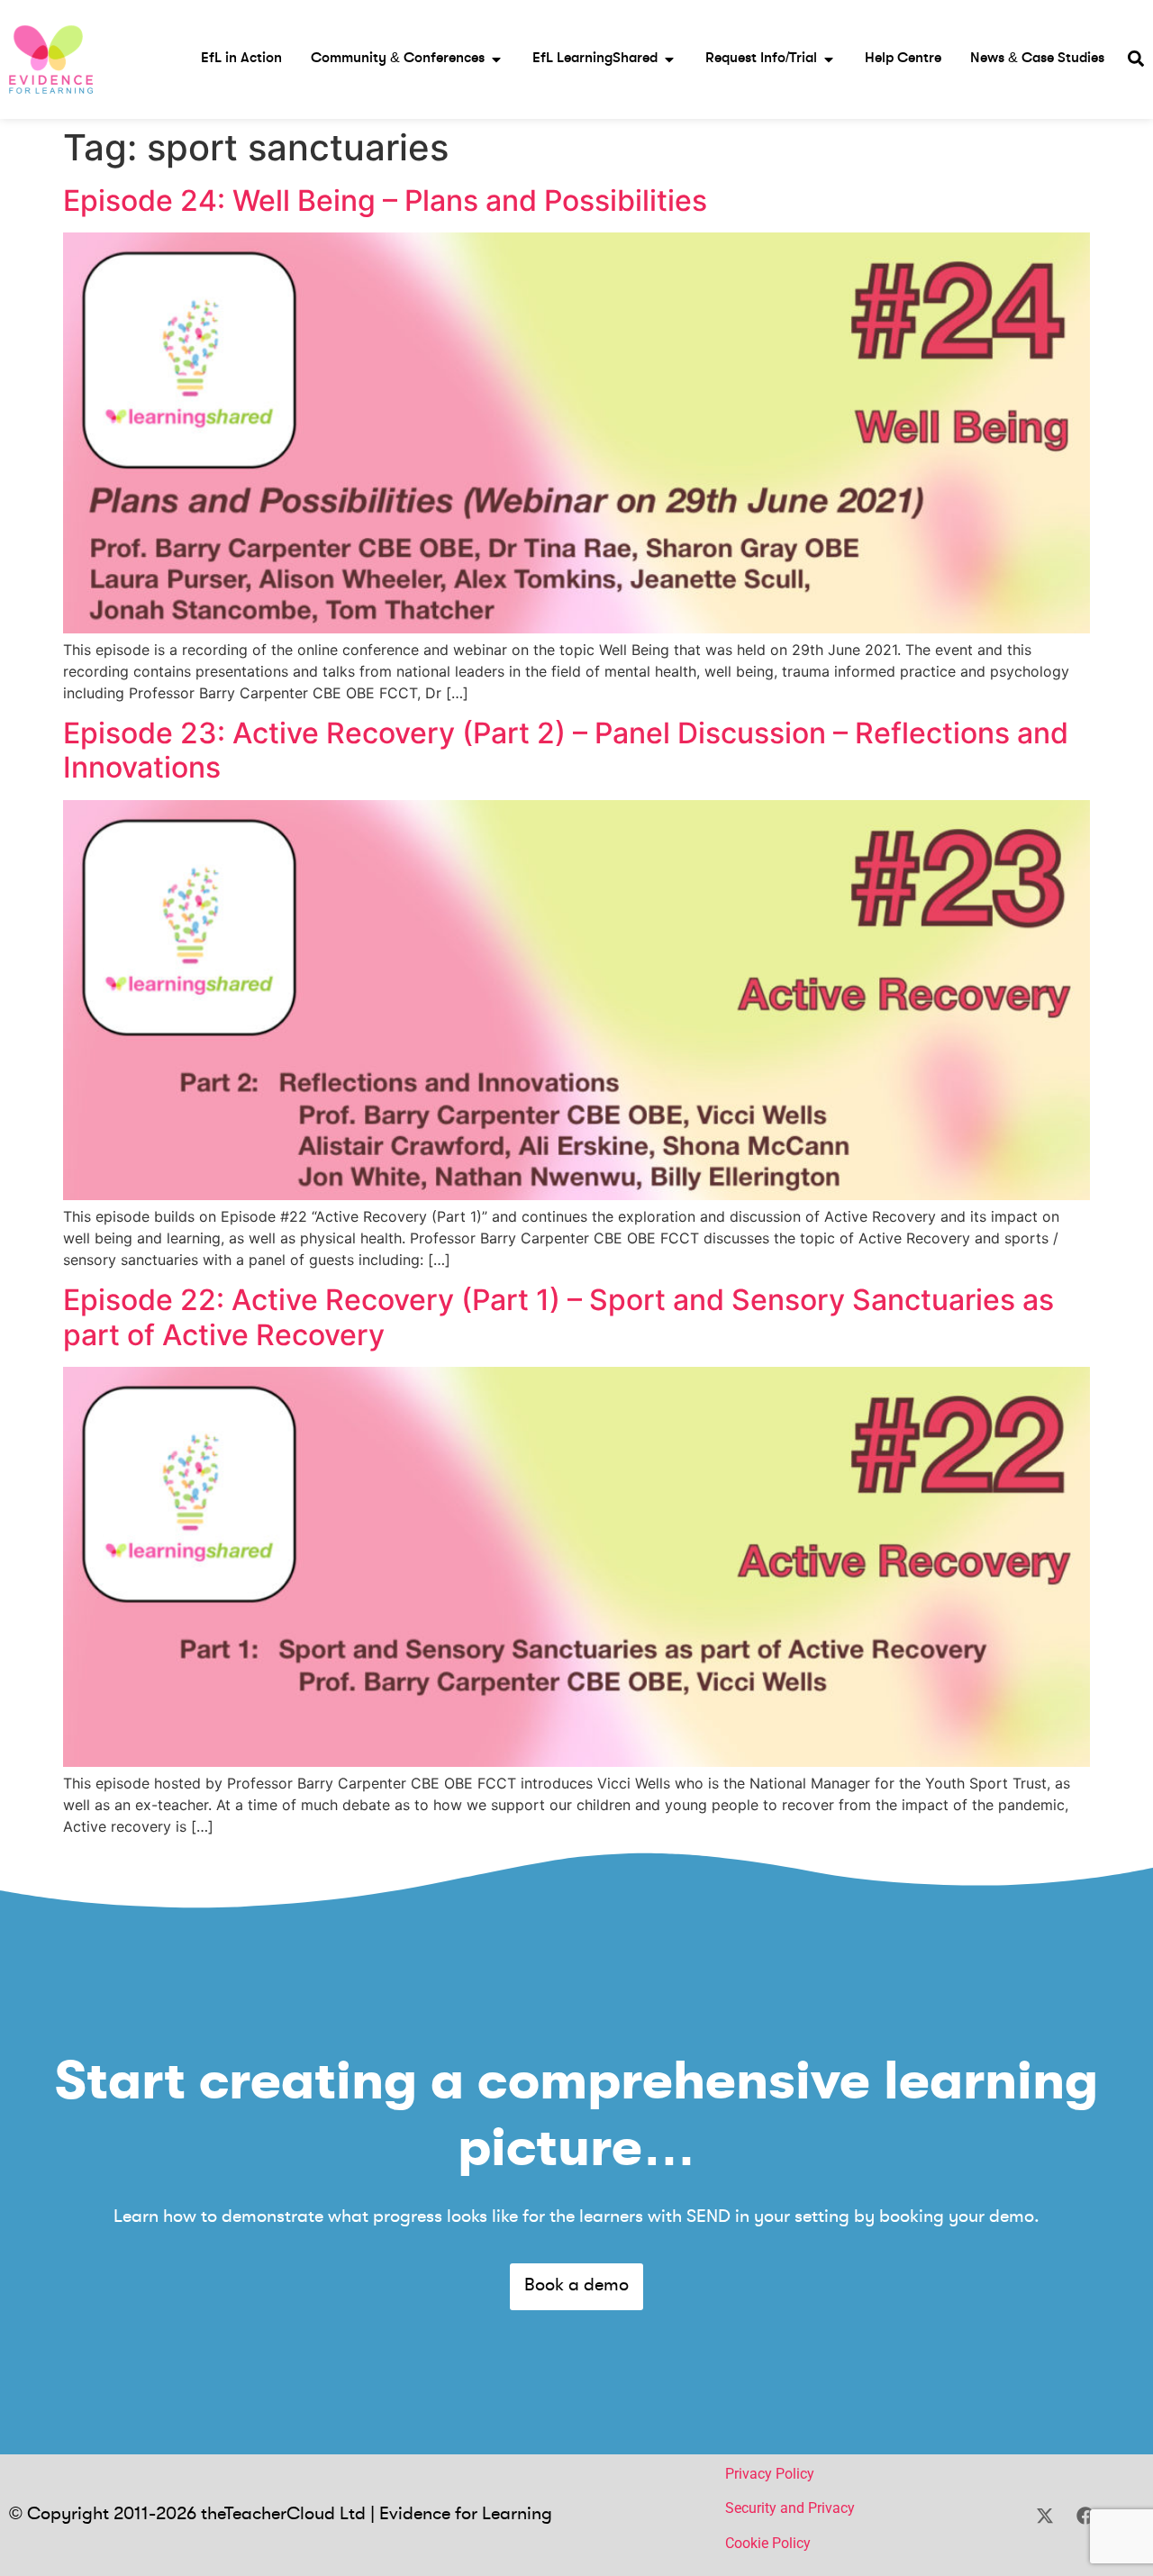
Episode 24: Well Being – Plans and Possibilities (385, 200)
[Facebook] (1085, 2516)
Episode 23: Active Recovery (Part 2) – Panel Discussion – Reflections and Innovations (566, 750)
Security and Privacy (790, 2508)
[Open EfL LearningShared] (669, 59)
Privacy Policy (770, 2474)
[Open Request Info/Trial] (829, 59)
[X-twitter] (1045, 2516)
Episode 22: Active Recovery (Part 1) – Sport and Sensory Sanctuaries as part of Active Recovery (558, 1317)
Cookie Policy (768, 2543)
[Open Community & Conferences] (496, 59)
